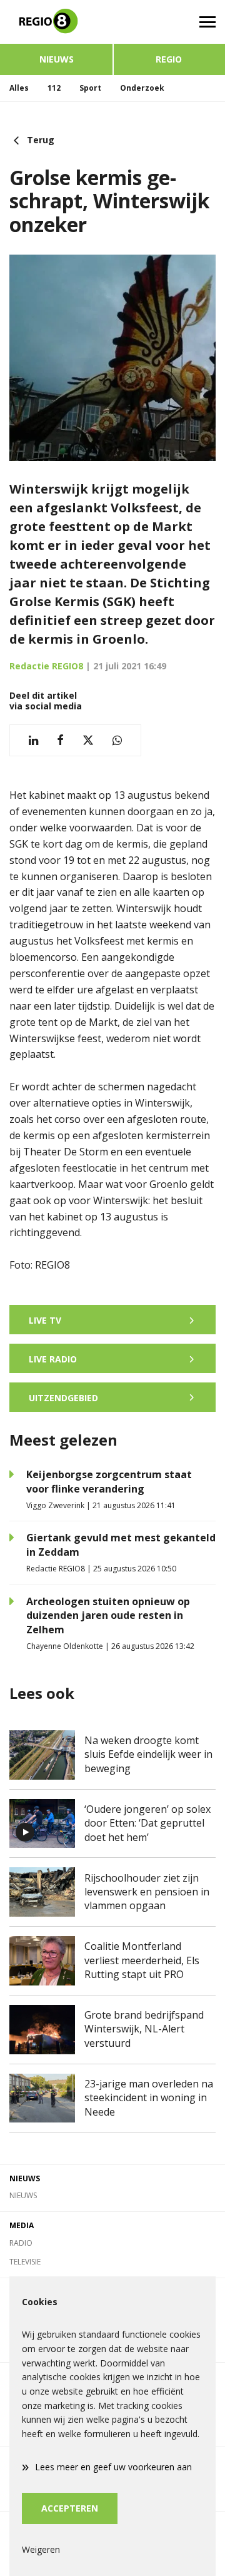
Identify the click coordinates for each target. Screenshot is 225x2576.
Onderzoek (142, 88)
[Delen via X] (88, 740)
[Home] (56, 22)
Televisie (25, 2262)
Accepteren (70, 2508)
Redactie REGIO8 (46, 666)
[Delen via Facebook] (60, 740)
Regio (169, 59)
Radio (21, 2243)
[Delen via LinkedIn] (33, 740)
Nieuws (57, 59)
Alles (19, 88)
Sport (90, 88)
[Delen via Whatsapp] (117, 740)
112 (54, 88)
